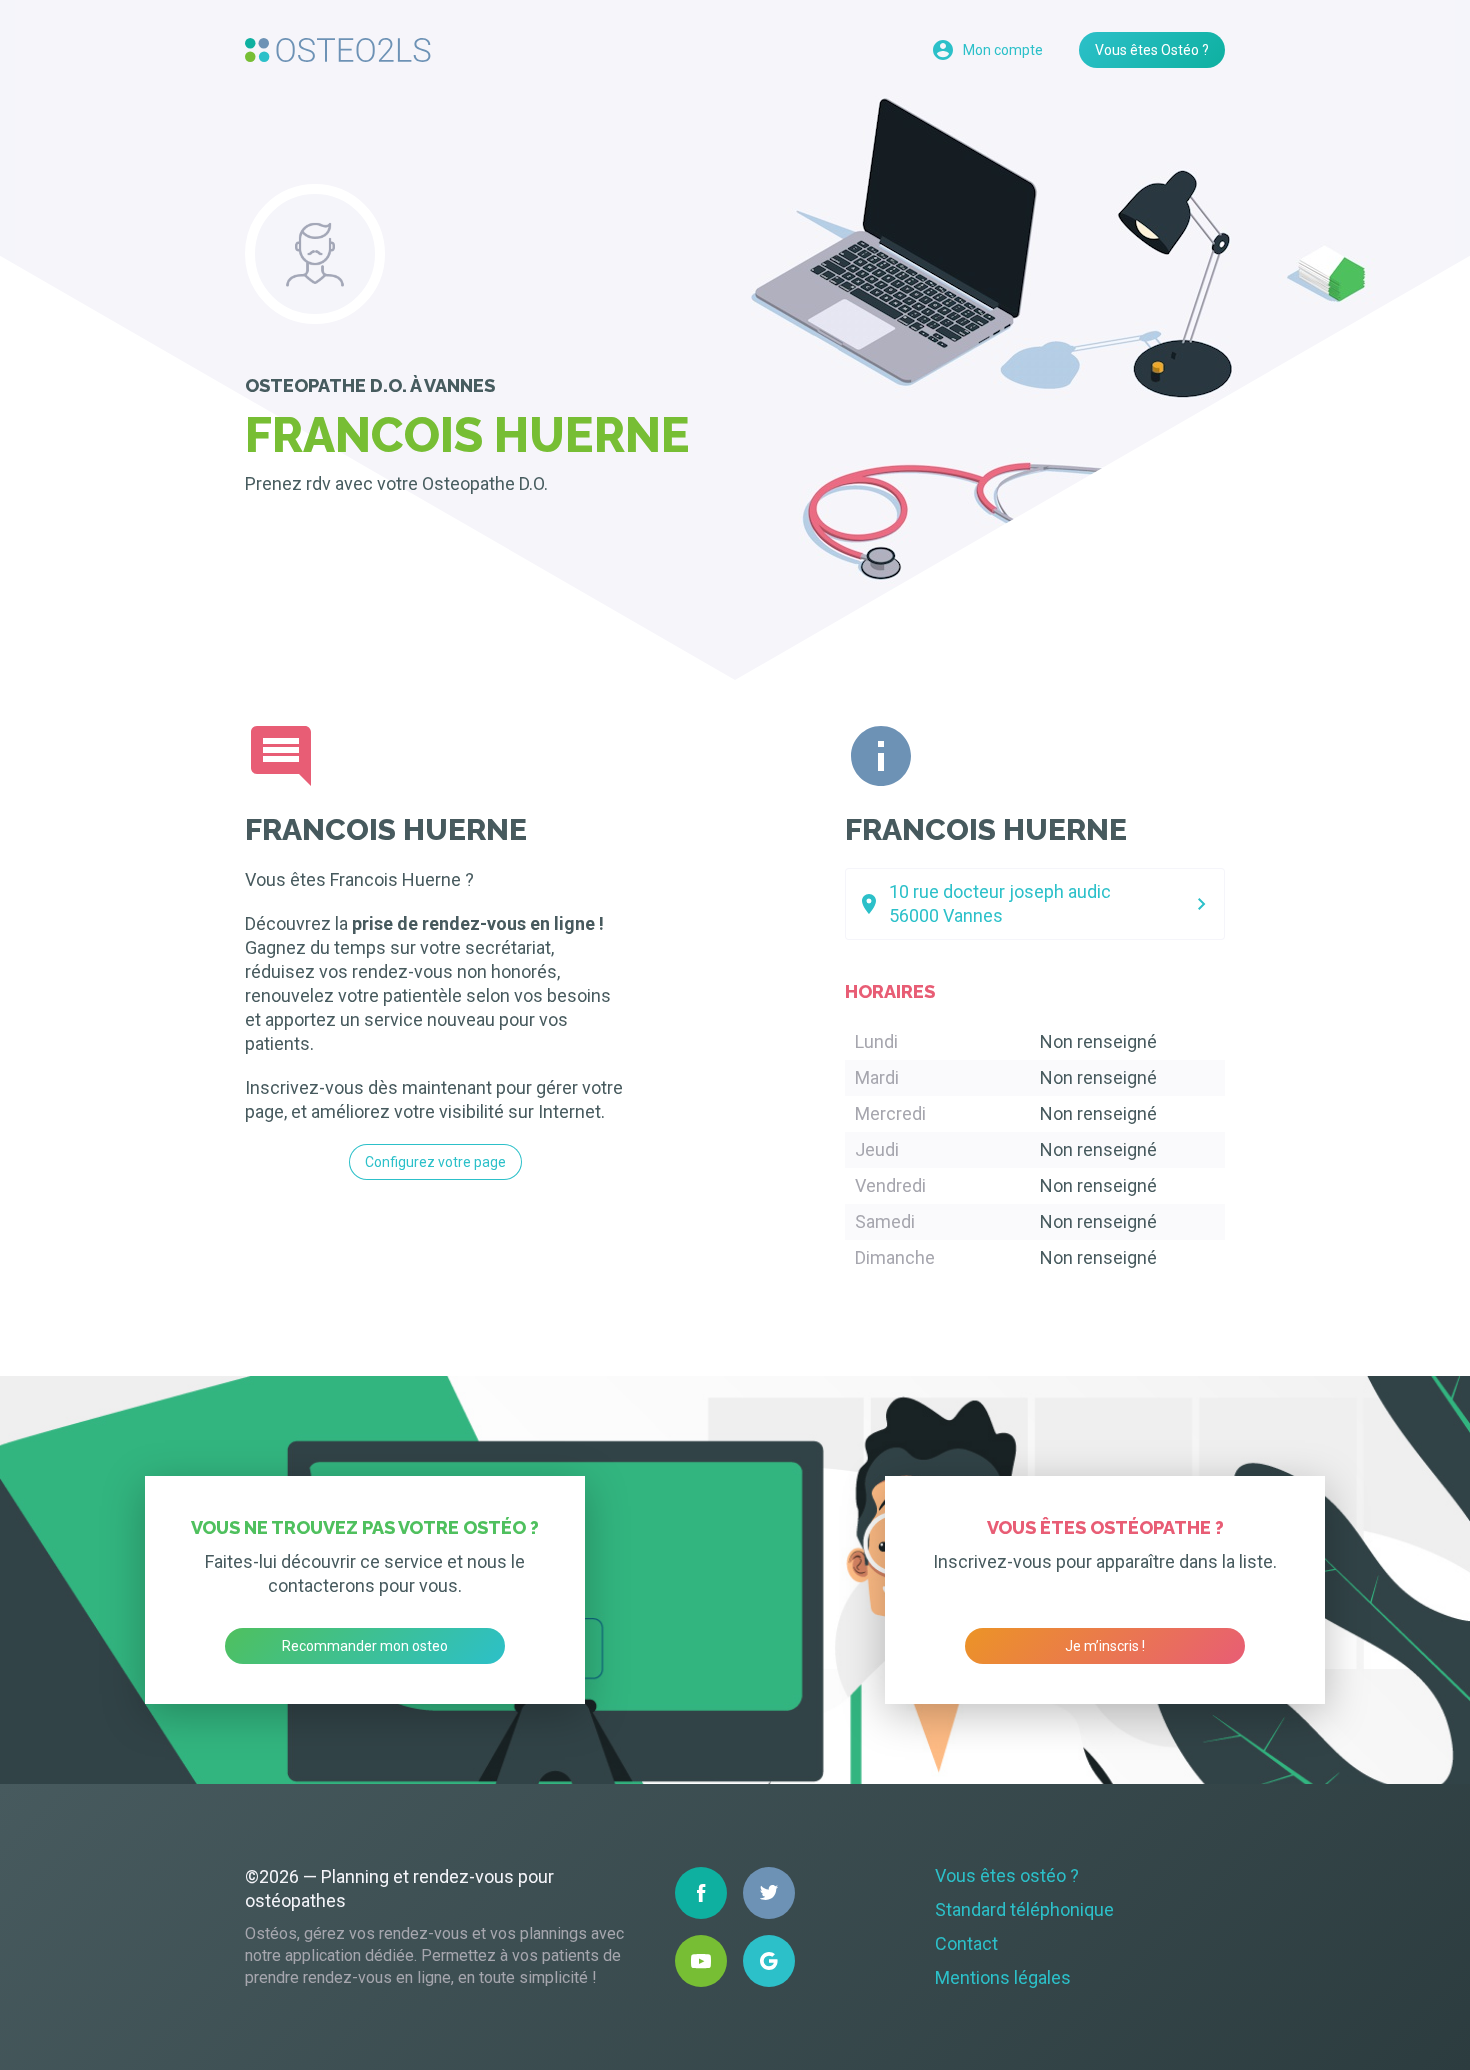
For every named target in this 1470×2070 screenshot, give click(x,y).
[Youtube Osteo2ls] (701, 1961)
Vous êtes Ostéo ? (1152, 50)
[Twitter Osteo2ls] (769, 1893)
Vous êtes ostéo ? (1007, 1875)
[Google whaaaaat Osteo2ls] (769, 1961)
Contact (966, 1943)
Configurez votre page (435, 1162)
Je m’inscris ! (1105, 1646)
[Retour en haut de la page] (338, 50)
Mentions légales (1003, 1977)
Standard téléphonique (1024, 1909)
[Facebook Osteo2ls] (701, 1893)
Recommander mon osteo (365, 1646)
